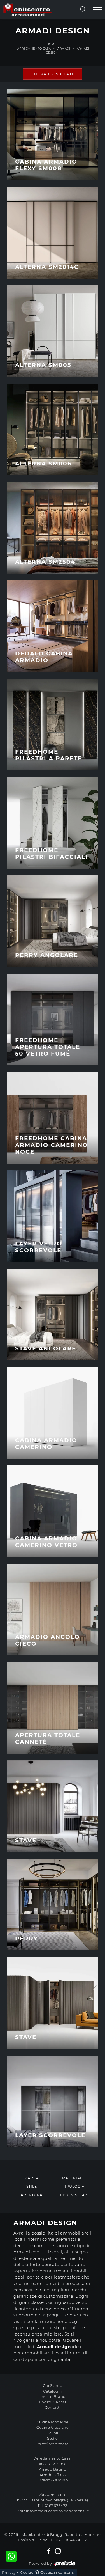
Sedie (53, 2438)
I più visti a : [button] (74, 2195)
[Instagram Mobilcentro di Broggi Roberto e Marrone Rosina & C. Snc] (58, 2551)
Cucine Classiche (53, 2427)
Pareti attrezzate (53, 2444)
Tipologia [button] (74, 2186)
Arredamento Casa (34, 49)
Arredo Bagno (53, 2469)
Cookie (27, 2572)
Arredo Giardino (53, 2480)
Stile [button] (32, 2186)
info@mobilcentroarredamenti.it (57, 2511)
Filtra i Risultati (53, 74)
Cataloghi (53, 2391)
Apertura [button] (32, 2195)
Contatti (53, 2407)
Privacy (9, 2572)
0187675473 (56, 2506)
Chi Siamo (53, 2385)
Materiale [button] (73, 2178)
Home (52, 44)
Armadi (64, 49)
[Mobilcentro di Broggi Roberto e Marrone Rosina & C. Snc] (28, 10)
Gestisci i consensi (58, 2572)
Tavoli (53, 2433)
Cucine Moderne (53, 2422)
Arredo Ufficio (53, 2475)
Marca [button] (32, 2178)
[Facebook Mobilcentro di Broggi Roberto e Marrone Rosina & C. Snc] (49, 2551)
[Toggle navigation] (97, 10)
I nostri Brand (53, 2396)
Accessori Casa (53, 2464)
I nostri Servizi (53, 2402)
